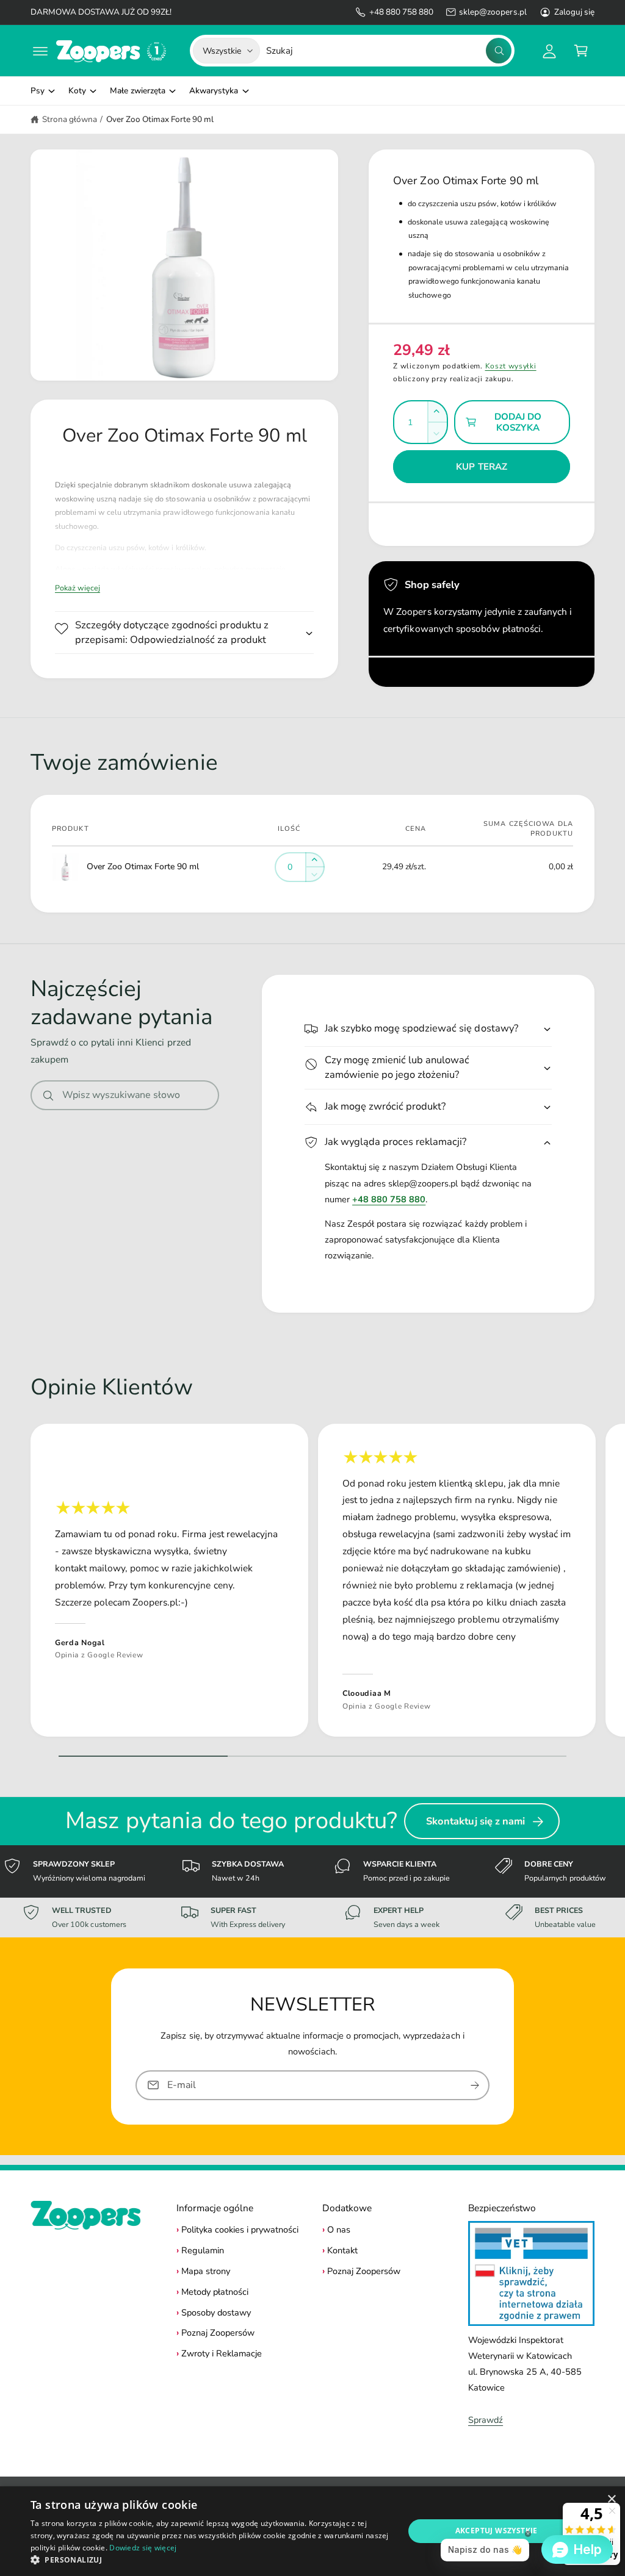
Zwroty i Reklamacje (222, 2353)
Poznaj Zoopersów (218, 2333)
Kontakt (342, 2250)
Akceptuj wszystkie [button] (497, 2531)
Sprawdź (486, 2420)
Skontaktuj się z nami (476, 1821)
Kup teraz (482, 467)
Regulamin (203, 2250)
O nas (339, 2230)
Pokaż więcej (78, 588)
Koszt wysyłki (511, 366)
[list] (312, 1583)
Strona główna (70, 119)
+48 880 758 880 (401, 12)
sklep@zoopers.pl (493, 12)
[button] (40, 51)
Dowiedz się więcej (143, 2548)
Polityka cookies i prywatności (240, 2230)
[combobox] (389, 51)
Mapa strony (206, 2271)
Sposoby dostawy (216, 2312)
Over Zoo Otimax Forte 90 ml (160, 119)
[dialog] (312, 2531)
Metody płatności (215, 2292)
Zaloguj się (574, 12)
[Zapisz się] (475, 2085)
